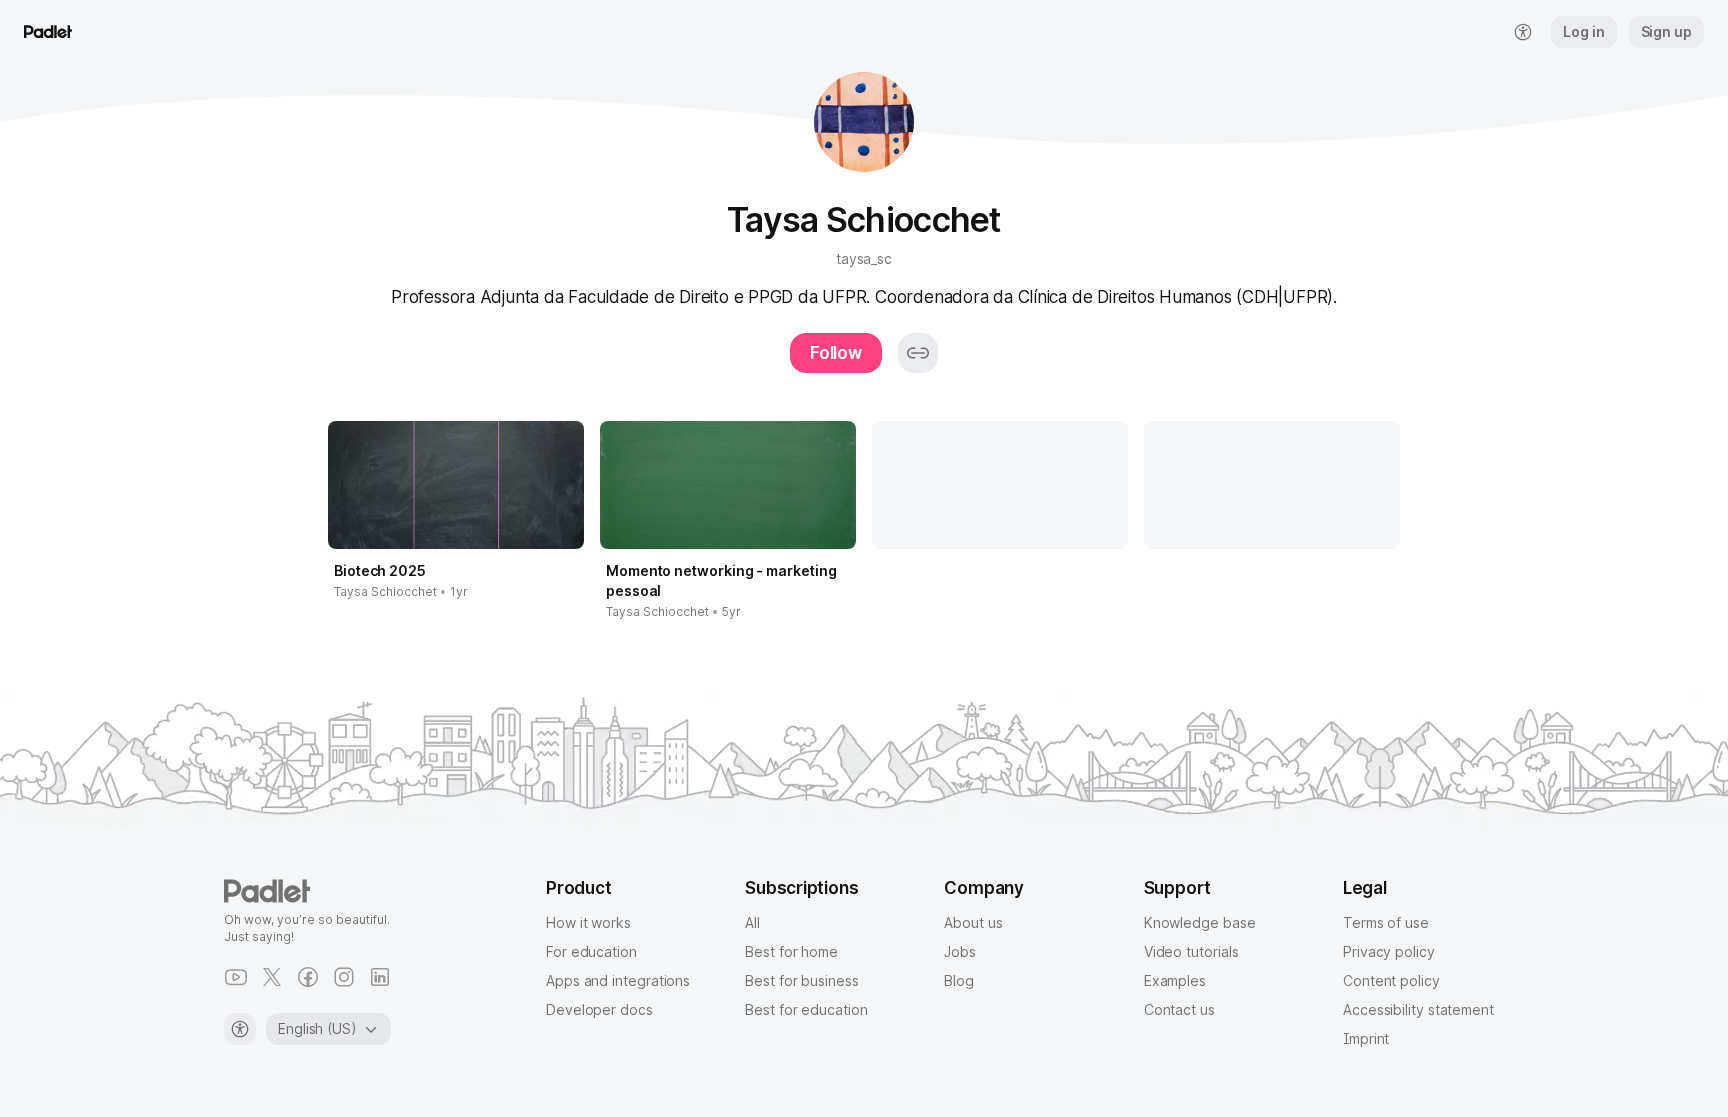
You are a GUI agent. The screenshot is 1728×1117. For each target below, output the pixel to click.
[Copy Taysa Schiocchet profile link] (918, 353)
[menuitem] (1523, 32)
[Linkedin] (380, 977)
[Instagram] (344, 977)
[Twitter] (272, 977)
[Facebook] (308, 977)
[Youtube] (236, 977)
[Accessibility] (240, 1029)
